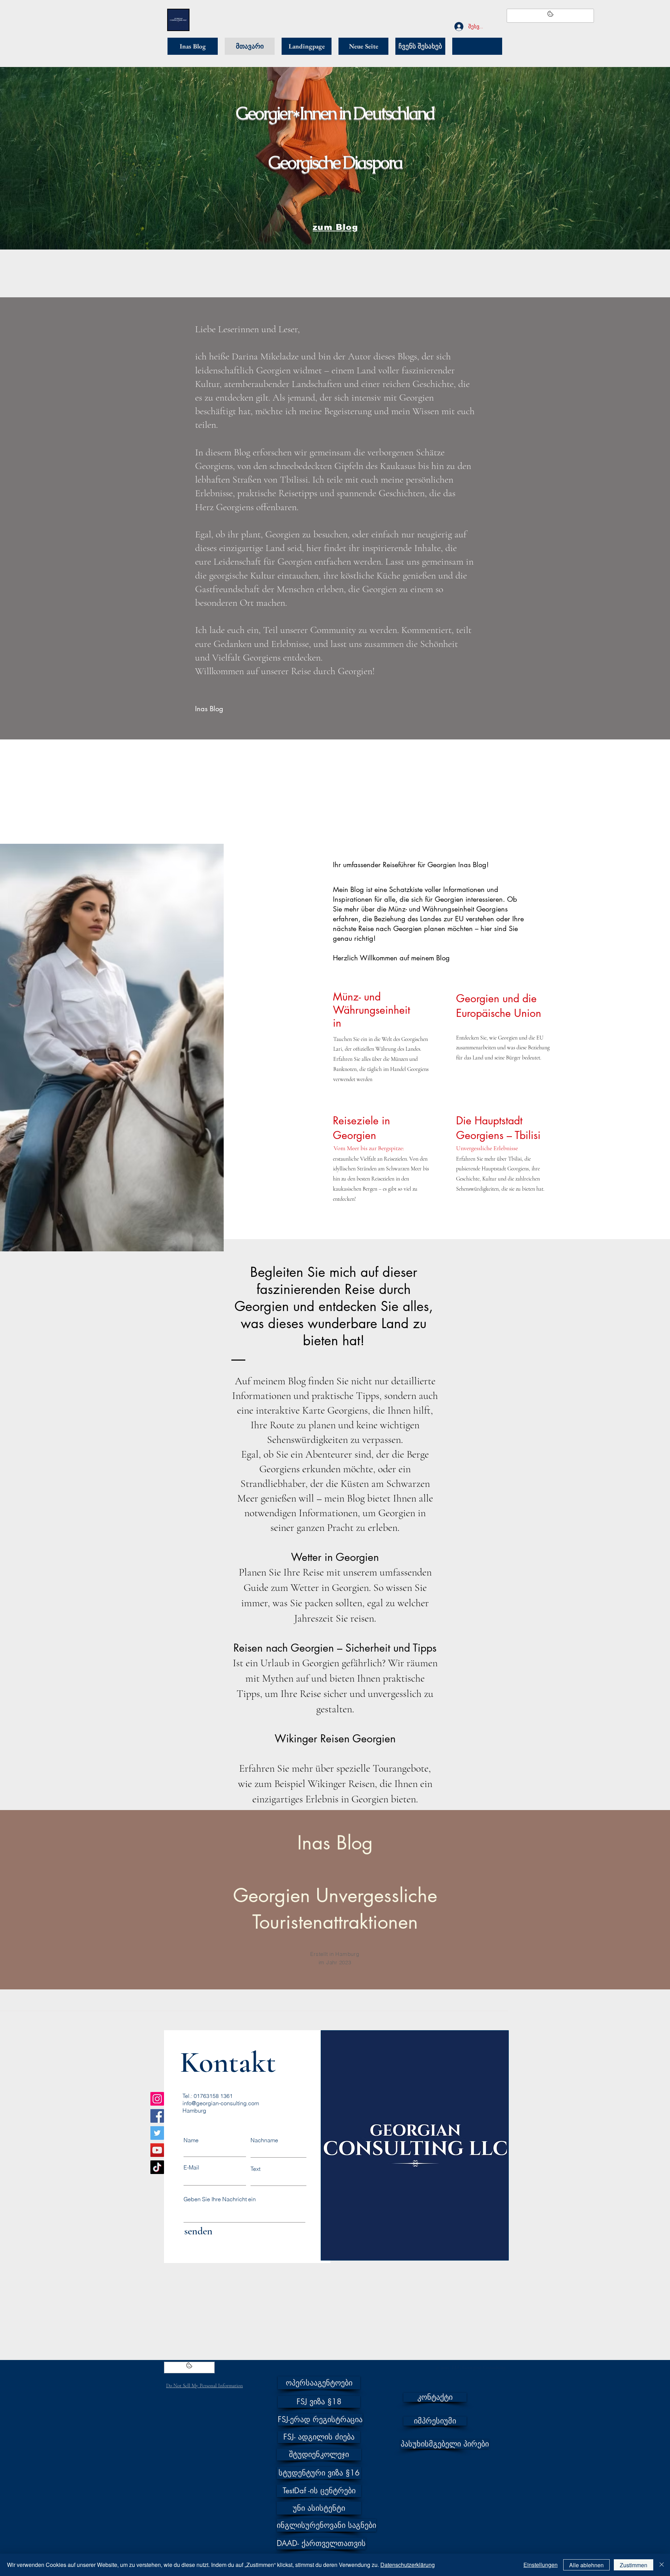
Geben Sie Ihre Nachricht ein (220, 2199)
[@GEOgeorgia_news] (157, 2133)
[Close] (662, 2565)
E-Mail (191, 2167)
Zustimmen (634, 2565)
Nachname (264, 2140)
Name (191, 2140)
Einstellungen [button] (541, 2565)
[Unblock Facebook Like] (550, 16)
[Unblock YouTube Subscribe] (189, 2367)
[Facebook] (157, 2116)
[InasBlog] (157, 2099)
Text (255, 2169)
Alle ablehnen (586, 2565)
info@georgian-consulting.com (221, 2103)
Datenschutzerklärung (408, 2565)
